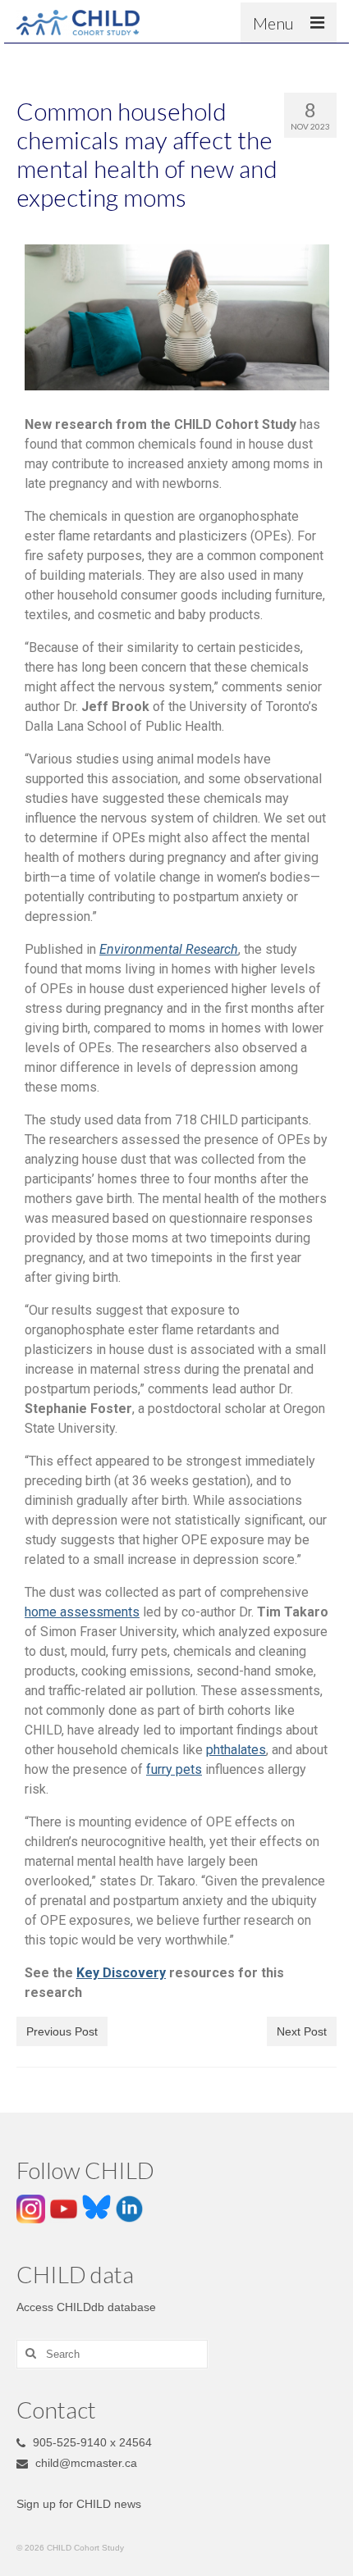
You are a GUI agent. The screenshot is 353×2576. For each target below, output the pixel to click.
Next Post (302, 2031)
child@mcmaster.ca (85, 2463)
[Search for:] (112, 2354)
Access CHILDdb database (86, 2307)
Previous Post (62, 2031)
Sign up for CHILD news (79, 2504)
